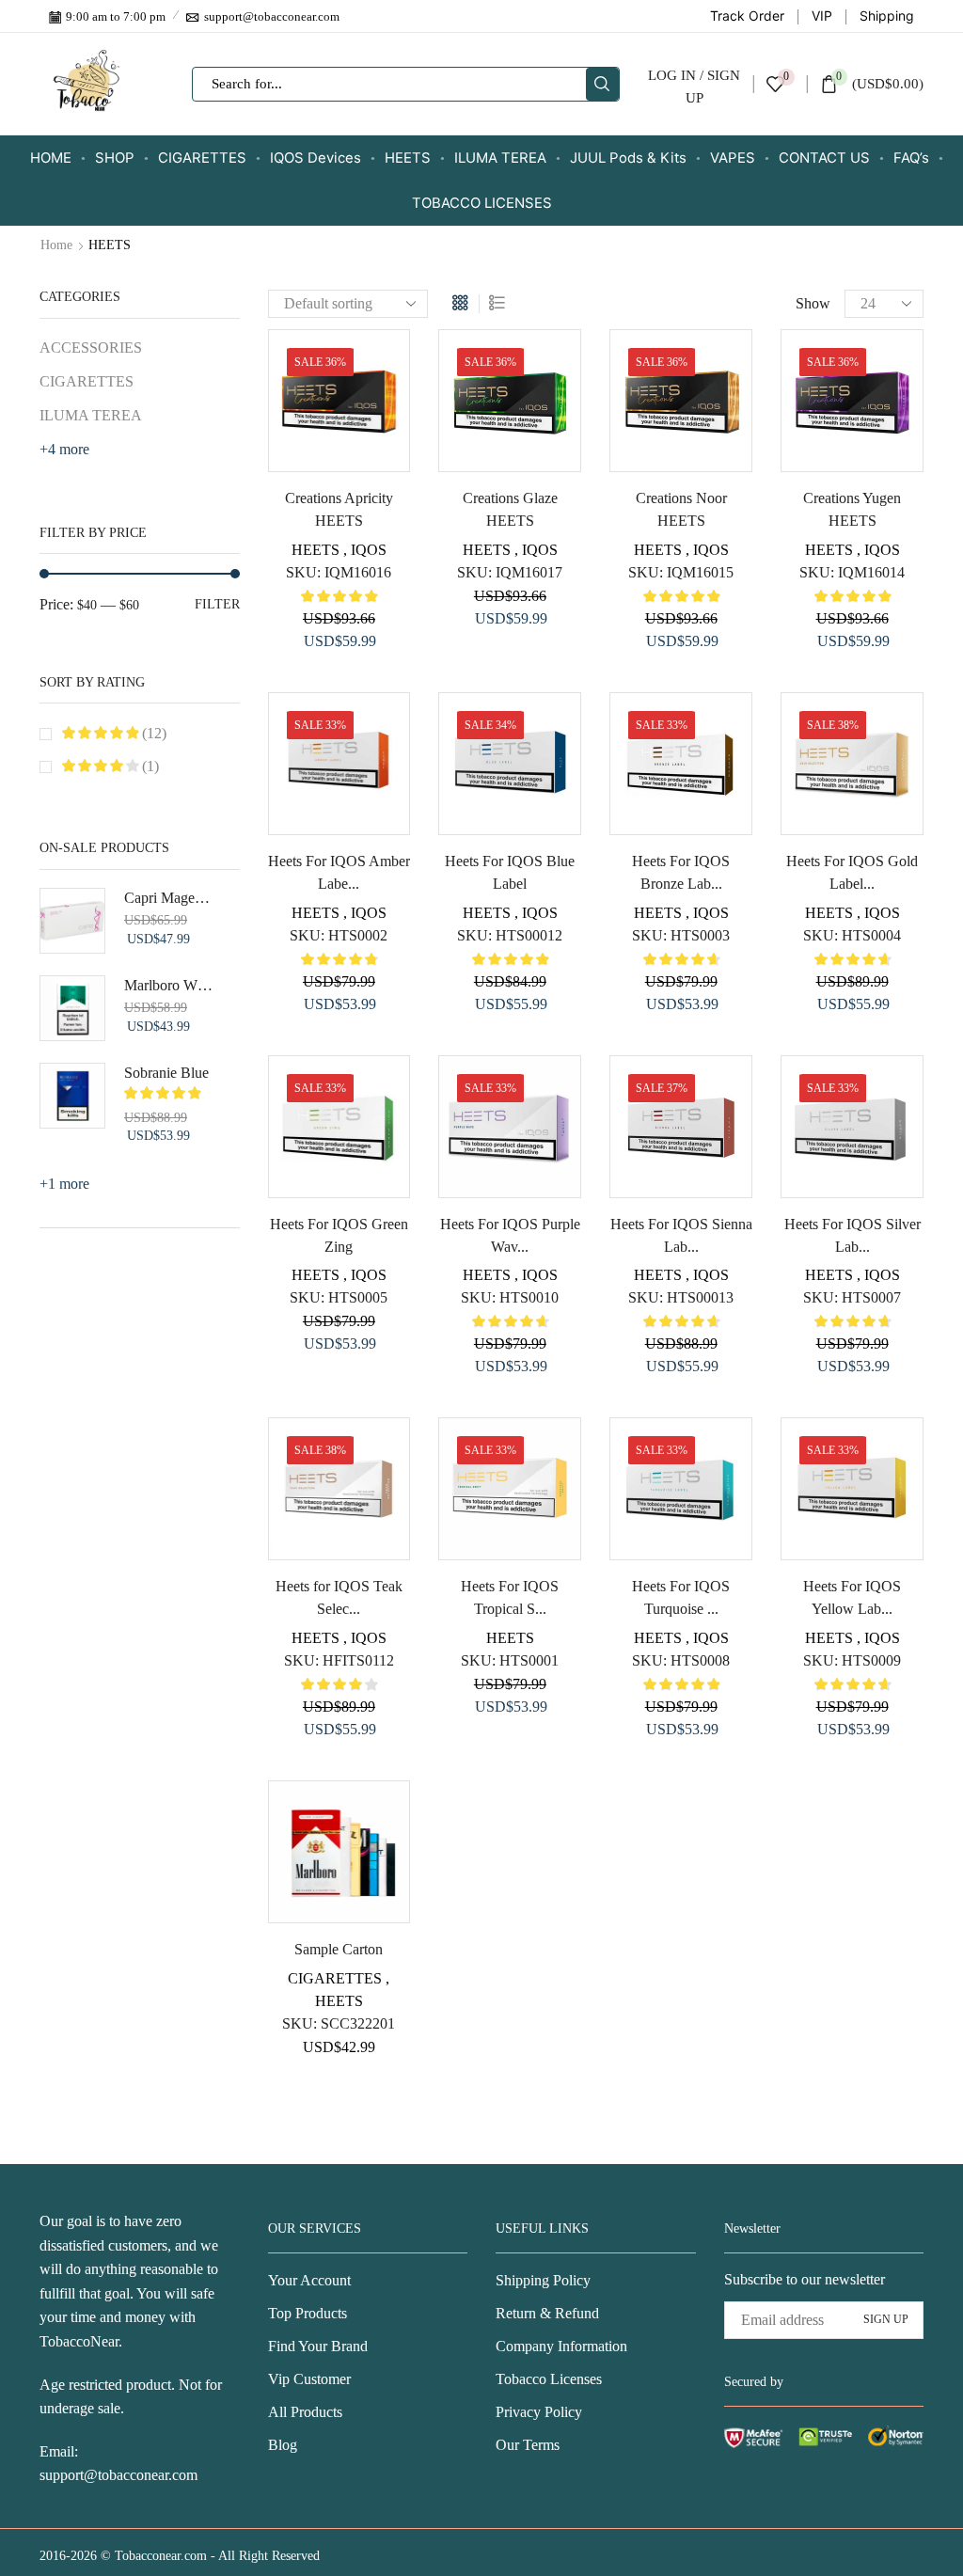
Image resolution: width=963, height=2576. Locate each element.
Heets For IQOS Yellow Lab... (852, 1597)
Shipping (887, 16)
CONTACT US (824, 158)
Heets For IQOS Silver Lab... (852, 1235)
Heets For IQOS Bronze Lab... (681, 872)
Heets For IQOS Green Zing (339, 1235)
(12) (152, 733)
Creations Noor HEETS (681, 509)
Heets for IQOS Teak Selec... (339, 1597)
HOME (51, 158)
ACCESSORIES (91, 348)
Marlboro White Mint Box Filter (170, 985)
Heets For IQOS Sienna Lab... (681, 1235)
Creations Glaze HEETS (510, 509)
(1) (149, 766)
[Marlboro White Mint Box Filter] (72, 1008)
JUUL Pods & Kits (628, 158)
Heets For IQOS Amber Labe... (339, 872)
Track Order (747, 16)
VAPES (733, 158)
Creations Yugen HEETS (852, 509)
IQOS (369, 550)
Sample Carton (339, 1949)
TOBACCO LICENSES (482, 203)
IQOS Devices (316, 158)
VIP (822, 16)
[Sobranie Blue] (72, 1096)
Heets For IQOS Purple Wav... (510, 1235)
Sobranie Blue (166, 1073)
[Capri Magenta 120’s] (72, 921)
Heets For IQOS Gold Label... (852, 872)
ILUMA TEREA (500, 158)
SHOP (115, 158)
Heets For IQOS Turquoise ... (681, 1597)
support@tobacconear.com (118, 2475)
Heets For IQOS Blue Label (510, 872)
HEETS (408, 158)
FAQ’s (911, 158)
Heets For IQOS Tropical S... (510, 1597)
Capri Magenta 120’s (170, 898)
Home (56, 245)
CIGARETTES (202, 158)
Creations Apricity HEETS (339, 509)
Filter (217, 604)
